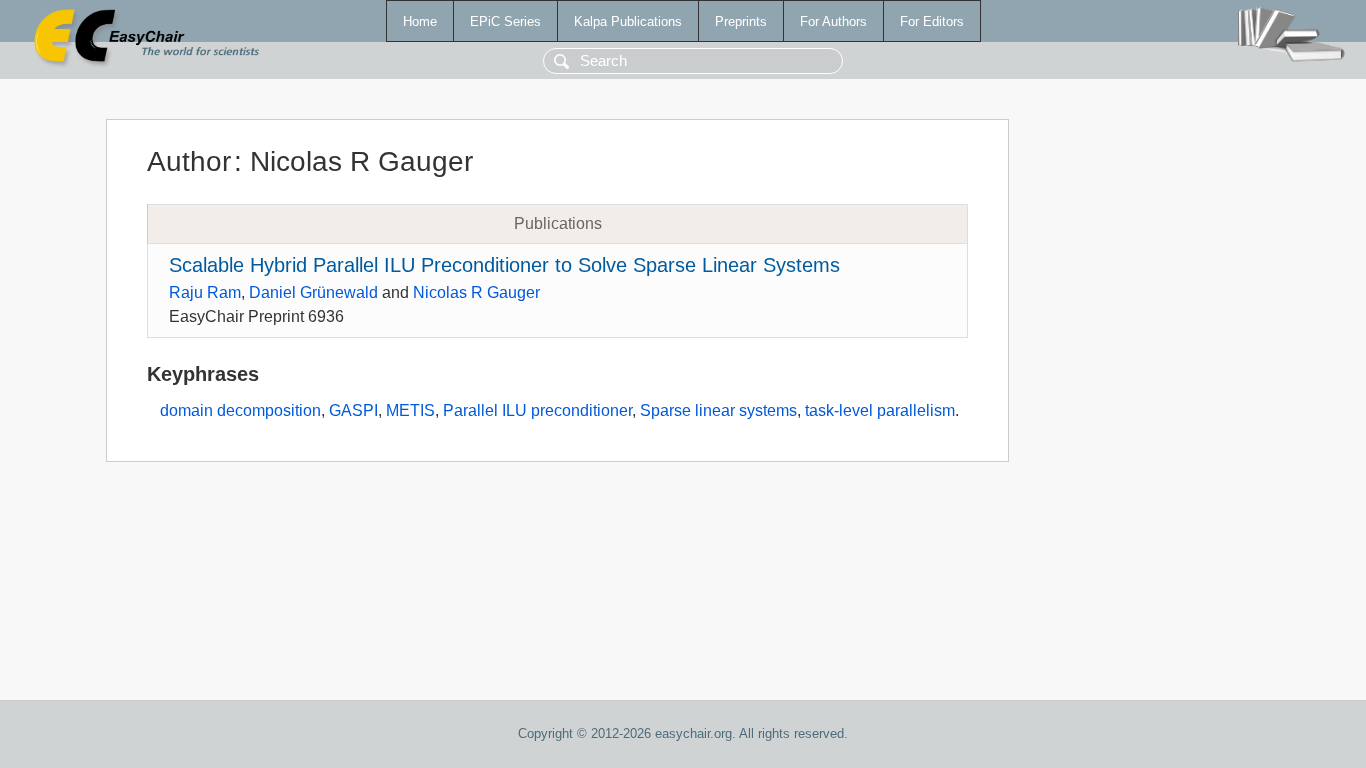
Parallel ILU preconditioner (537, 410)
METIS (410, 410)
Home (420, 21)
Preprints (741, 21)
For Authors (833, 21)
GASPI (353, 410)
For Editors (932, 21)
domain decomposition (240, 410)
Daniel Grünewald (313, 292)
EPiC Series (505, 21)
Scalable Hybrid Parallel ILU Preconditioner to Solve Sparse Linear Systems (504, 265)
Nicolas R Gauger (476, 292)
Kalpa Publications (628, 21)
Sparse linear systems (718, 410)
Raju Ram (205, 292)
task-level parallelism (880, 410)
